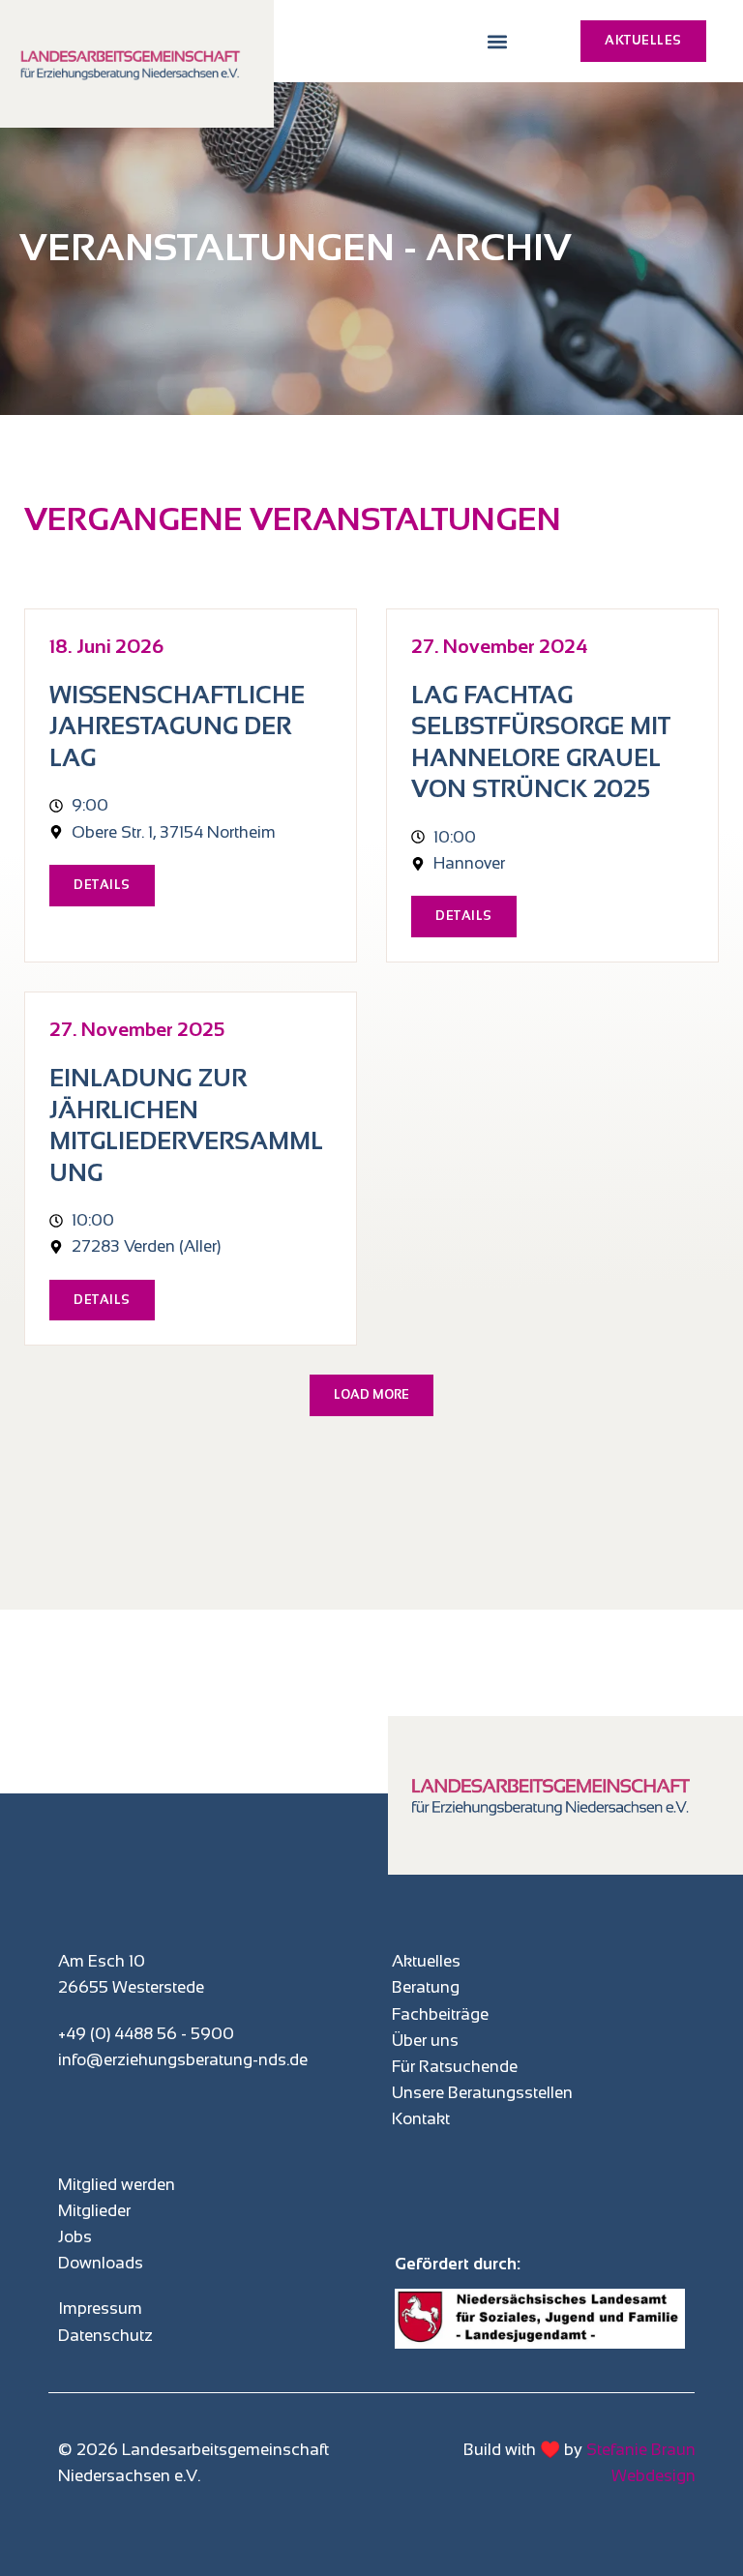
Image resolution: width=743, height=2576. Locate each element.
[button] (497, 41)
